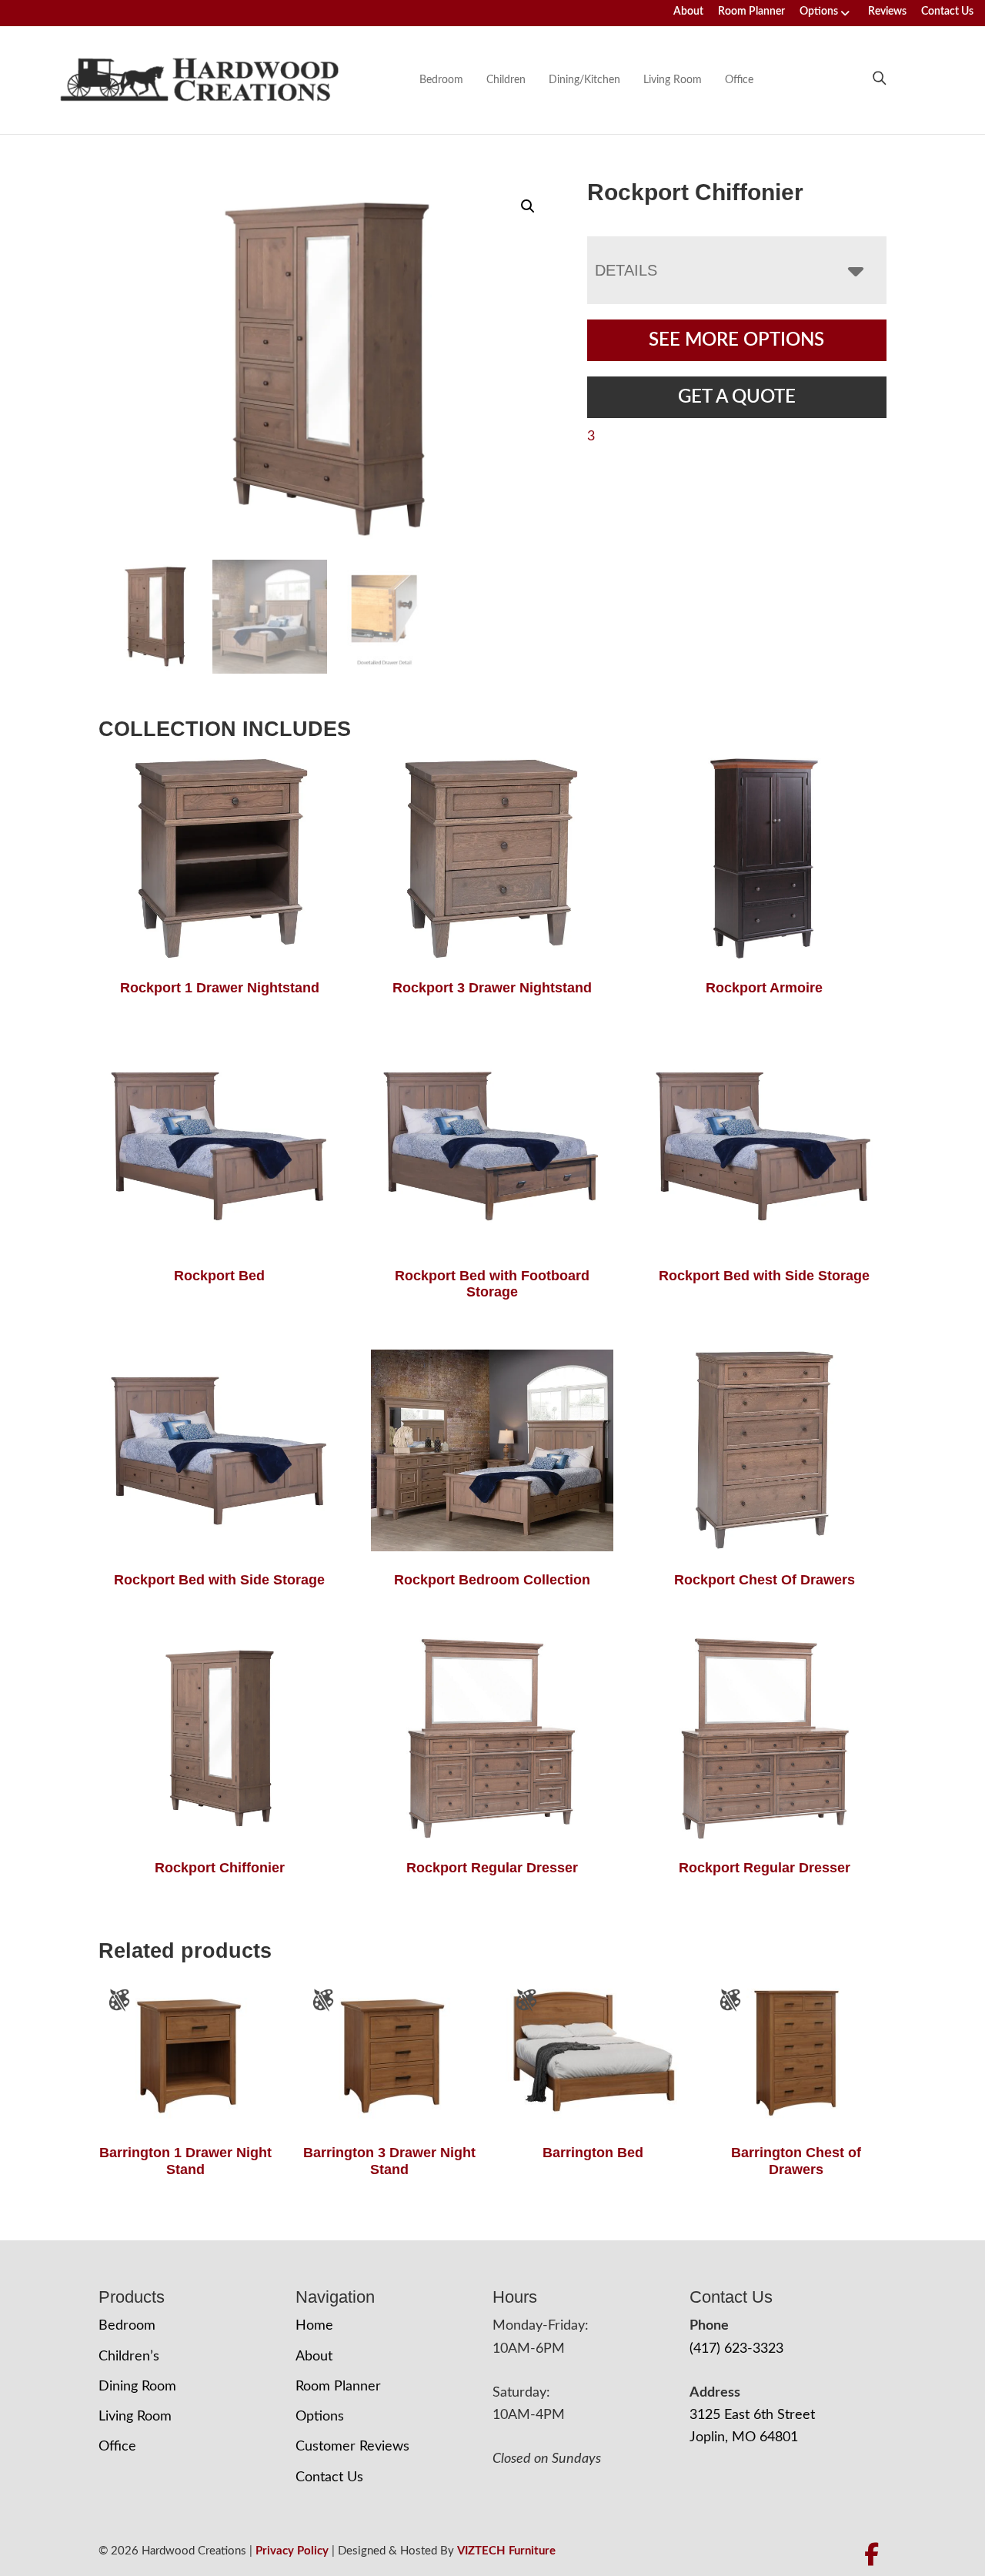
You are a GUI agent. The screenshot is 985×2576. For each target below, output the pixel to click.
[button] (528, 206)
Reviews (887, 12)
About (688, 12)
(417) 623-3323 (736, 2349)
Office (739, 80)
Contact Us (947, 12)
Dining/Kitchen (584, 80)
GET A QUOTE (737, 397)
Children (506, 80)
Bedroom (441, 80)
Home (314, 2326)
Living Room (673, 80)
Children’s (129, 2357)
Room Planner (751, 12)
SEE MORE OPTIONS (736, 340)
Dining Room (137, 2387)
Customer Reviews (352, 2447)
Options (819, 12)
